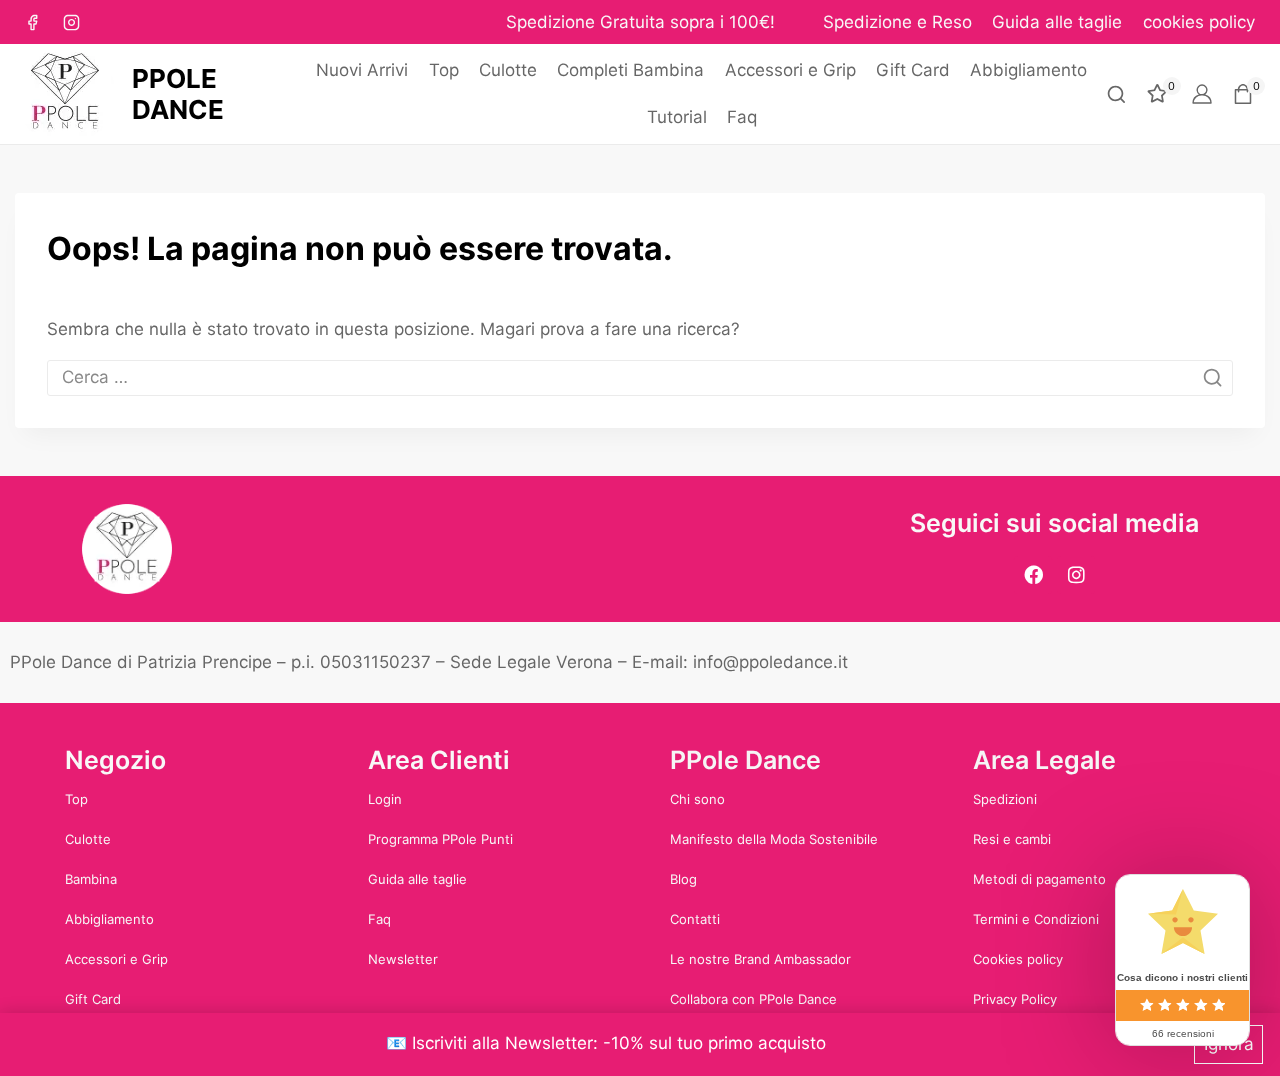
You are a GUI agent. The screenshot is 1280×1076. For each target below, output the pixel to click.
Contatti (695, 919)
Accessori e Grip (790, 70)
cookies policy (1199, 22)
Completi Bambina (630, 70)
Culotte (508, 70)
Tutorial (677, 117)
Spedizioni (1005, 799)
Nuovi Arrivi (362, 70)
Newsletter (403, 959)
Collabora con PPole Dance (753, 999)
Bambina (91, 879)
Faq (742, 117)
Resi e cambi (1012, 839)
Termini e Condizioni (1036, 919)
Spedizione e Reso (897, 22)
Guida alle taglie (1057, 22)
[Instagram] (71, 22)
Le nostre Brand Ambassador (760, 959)
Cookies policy (1018, 959)
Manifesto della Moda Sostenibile (774, 839)
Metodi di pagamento (1039, 879)
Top (444, 70)
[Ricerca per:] (640, 377)
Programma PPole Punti (440, 839)
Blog (683, 879)
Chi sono (697, 799)
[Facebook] (32, 22)
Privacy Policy (1015, 999)
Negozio (115, 760)
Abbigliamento (1028, 70)
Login (385, 799)
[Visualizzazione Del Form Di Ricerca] (1116, 94)
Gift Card (913, 70)
